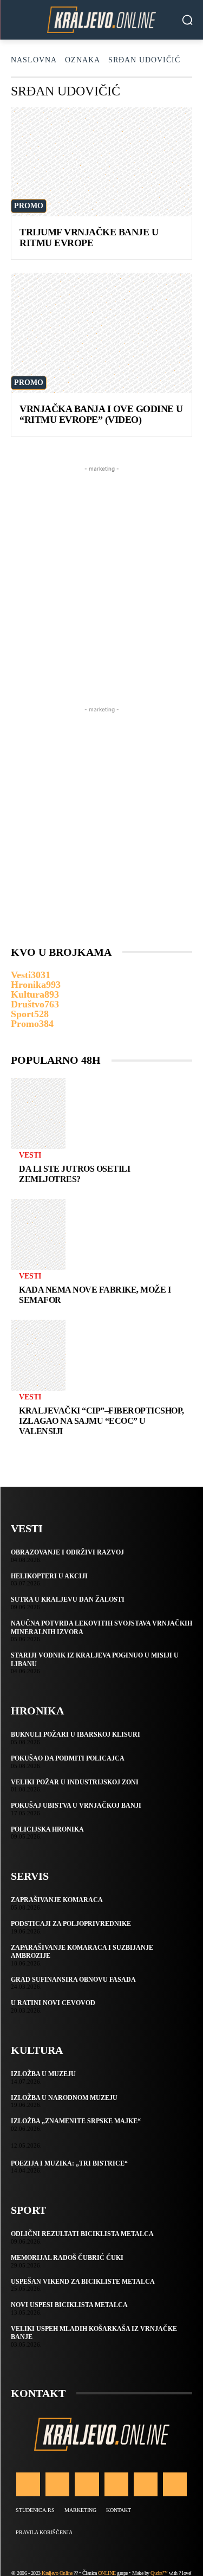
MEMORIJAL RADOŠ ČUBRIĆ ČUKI (67, 2258)
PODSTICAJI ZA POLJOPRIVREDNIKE (71, 1924)
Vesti (30, 1155)
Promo (29, 206)
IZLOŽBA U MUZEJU (43, 2074)
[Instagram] (57, 2484)
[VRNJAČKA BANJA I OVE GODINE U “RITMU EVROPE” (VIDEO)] (101, 333)
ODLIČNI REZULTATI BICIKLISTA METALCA (82, 2234)
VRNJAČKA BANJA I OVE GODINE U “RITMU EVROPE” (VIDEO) (101, 414)
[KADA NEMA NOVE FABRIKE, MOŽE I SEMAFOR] (38, 1234)
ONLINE (107, 2573)
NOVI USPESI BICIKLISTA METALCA (69, 2305)
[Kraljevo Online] (101, 20)
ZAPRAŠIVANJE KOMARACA (57, 1900)
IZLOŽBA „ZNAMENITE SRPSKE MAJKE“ (76, 2121)
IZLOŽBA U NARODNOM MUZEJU (64, 2098)
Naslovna (34, 60)
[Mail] (116, 2484)
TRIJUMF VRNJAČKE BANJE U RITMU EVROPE (89, 237)
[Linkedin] (87, 2484)
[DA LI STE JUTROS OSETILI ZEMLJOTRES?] (38, 1113)
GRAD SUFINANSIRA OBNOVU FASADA (73, 1980)
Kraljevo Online (57, 2573)
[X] (146, 2484)
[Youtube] (175, 2484)
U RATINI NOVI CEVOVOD (53, 2003)
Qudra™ (159, 2573)
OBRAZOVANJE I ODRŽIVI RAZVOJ (67, 1552)
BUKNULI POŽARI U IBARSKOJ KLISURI (76, 1735)
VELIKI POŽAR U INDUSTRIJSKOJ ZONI (75, 1782)
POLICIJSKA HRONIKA (47, 1829)
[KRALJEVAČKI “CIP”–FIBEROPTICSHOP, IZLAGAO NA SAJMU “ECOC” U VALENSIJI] (38, 1355)
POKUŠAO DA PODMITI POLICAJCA (68, 1758)
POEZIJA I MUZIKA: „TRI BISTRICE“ (69, 2163)
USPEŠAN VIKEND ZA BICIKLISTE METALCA (83, 2282)
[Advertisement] (101, 576)
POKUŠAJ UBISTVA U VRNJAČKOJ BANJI (76, 1806)
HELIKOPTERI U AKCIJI (49, 1576)
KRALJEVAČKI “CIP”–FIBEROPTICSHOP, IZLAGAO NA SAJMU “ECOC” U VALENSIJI (101, 1421)
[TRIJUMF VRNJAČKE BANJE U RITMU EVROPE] (101, 162)
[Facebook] (28, 2484)
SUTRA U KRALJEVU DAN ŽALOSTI (68, 1599)
